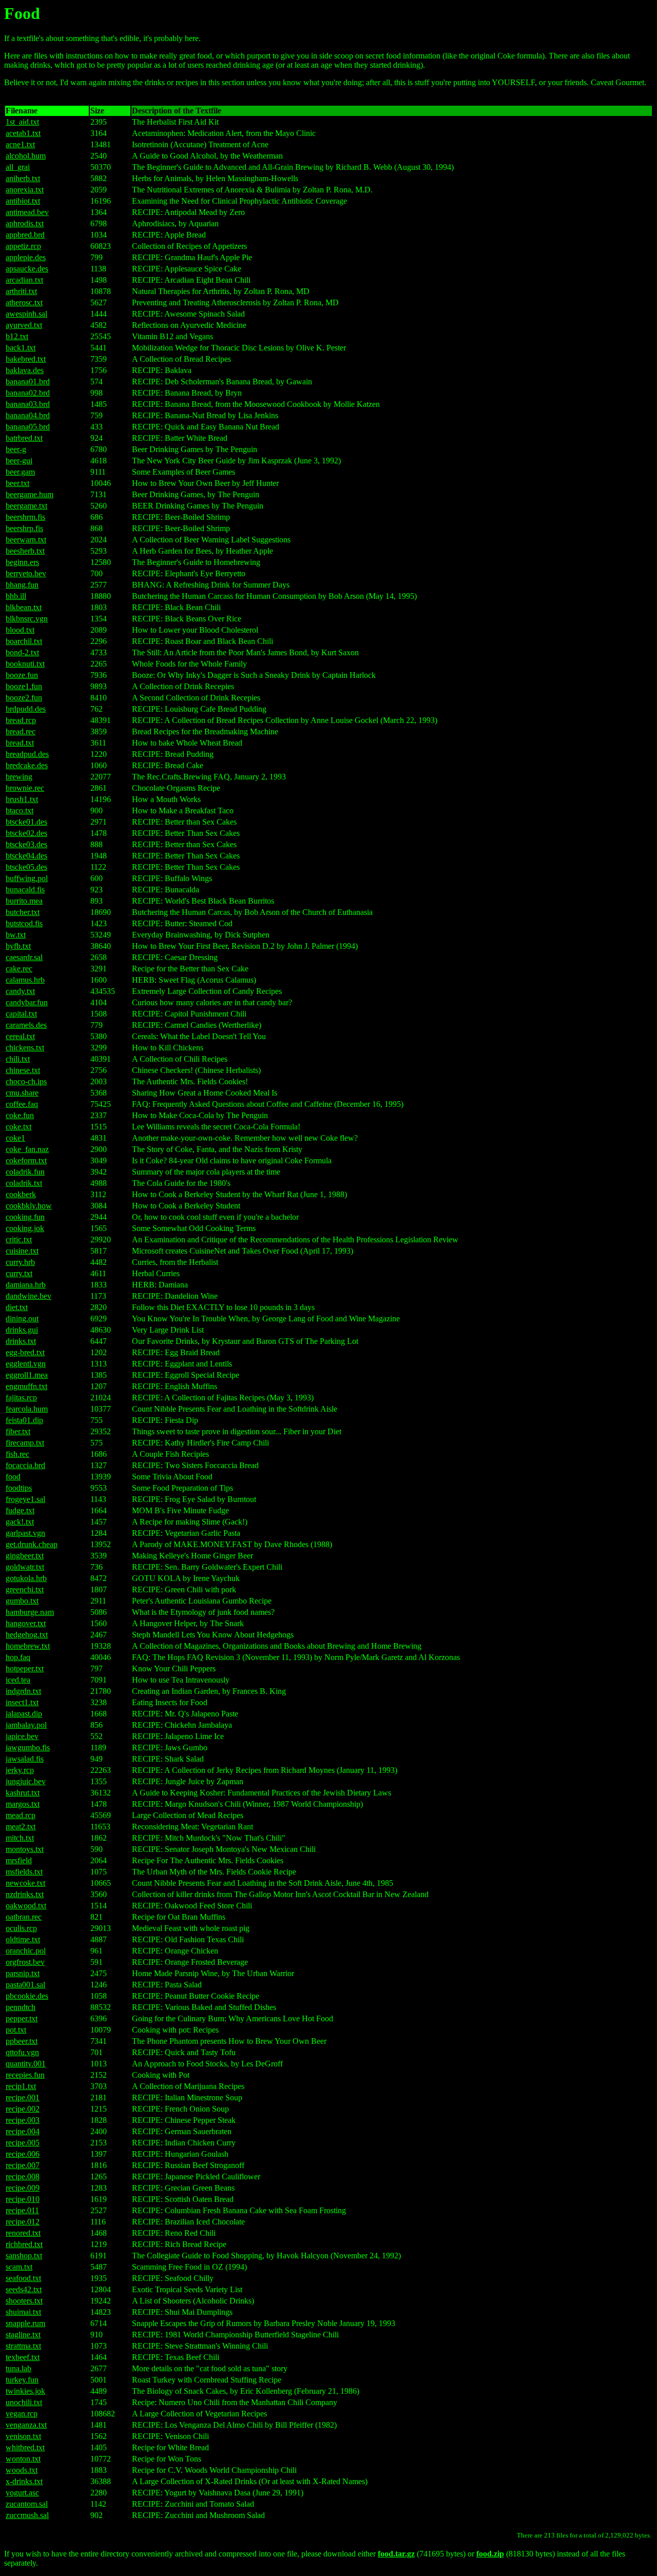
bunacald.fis (25, 890)
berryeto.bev (26, 573)
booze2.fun (24, 698)
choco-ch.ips (26, 1081)
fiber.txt (18, 1431)
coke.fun (20, 1115)
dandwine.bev (28, 1296)
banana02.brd (28, 393)
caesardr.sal (24, 957)
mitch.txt (20, 1838)
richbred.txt (24, 2244)
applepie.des (26, 257)
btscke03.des (26, 844)
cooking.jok (25, 1228)
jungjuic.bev (26, 1781)
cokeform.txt (26, 1160)
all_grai (18, 167)
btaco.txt (20, 811)
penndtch (21, 2007)
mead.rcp (21, 1815)
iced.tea (18, 1680)
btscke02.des (26, 833)
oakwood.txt (26, 1906)
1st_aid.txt (22, 122)
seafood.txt (23, 2278)
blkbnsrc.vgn (27, 619)
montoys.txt (25, 1849)
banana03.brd (28, 404)
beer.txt (17, 483)
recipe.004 (23, 2131)
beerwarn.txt (26, 540)
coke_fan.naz (27, 1149)
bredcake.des (27, 765)
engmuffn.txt (26, 1386)
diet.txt (17, 1307)
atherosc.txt (24, 303)
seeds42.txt (24, 2289)
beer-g (16, 449)
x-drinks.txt (24, 2481)
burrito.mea (24, 901)
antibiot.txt (23, 201)
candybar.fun (27, 1002)
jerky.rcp (20, 1770)
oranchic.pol (26, 1951)
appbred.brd (25, 235)
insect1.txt (22, 1702)
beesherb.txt (25, 551)
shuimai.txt (23, 2312)
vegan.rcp (22, 2414)
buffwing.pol (27, 878)
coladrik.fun (25, 1172)
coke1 (15, 1138)
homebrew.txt (28, 1646)
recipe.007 (23, 2165)
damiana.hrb (26, 1285)
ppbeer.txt (22, 2041)
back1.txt (21, 348)
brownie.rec (25, 788)
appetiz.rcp (23, 246)
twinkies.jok (25, 2391)
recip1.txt (21, 2086)
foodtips (19, 1488)
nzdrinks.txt (25, 1894)
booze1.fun (24, 686)
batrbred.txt (24, 438)
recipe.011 (22, 2210)
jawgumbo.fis (28, 1748)
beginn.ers (22, 562)
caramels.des (26, 1025)
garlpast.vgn (25, 1533)
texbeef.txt (23, 2357)
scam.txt (19, 2267)
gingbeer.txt (25, 1556)
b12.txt (17, 336)
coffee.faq (22, 1104)
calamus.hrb (25, 980)
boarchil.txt (24, 641)
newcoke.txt (25, 1883)
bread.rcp (21, 720)
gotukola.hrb (26, 1578)
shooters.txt (24, 2301)
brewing (19, 777)
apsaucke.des (27, 269)
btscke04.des (26, 856)
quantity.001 (26, 2064)
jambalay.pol (26, 1725)
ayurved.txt (24, 325)
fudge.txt (20, 1510)
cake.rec (19, 969)
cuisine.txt (22, 1251)
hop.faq (18, 1657)
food (13, 1477)
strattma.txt (23, 2346)
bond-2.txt (22, 652)
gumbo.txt (22, 1601)
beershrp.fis (24, 528)
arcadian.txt (24, 280)
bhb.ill (16, 596)
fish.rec (17, 1454)
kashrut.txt (23, 1793)
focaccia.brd (25, 1465)
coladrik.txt (24, 1183)
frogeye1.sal (25, 1499)
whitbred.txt (25, 2447)
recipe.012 (23, 2222)
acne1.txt (20, 144)
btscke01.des (26, 822)
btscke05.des (26, 867)
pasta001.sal (25, 1985)
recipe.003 (23, 2120)
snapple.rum (25, 2323)
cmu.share (22, 1093)
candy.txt (20, 991)
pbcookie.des (27, 1996)
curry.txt (19, 1273)
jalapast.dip (24, 1714)
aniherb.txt (23, 178)
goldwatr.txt (25, 1567)
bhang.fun (22, 585)
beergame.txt (26, 506)
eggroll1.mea (27, 1375)
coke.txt (18, 1127)
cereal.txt (20, 1036)
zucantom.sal (27, 2504)
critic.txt (19, 1240)
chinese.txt (23, 1070)
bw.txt (16, 935)
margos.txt (23, 1804)
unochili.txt (24, 2402)
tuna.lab (18, 2368)
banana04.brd (28, 415)
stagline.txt (23, 2335)
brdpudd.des (26, 709)
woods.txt (22, 2470)
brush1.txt (22, 799)
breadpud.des (27, 754)
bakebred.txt (26, 359)
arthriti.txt (21, 291)
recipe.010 (23, 2199)
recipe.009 (23, 2188)
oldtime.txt (23, 1939)
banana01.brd (28, 382)
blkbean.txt (24, 607)
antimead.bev (27, 212)
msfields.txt (24, 1872)
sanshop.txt (24, 2256)
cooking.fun (25, 1217)
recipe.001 (23, 2097)
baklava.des (25, 370)
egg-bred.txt (25, 1352)
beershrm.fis (25, 517)
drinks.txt (21, 1341)
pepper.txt (22, 2018)
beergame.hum (30, 494)
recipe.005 (23, 2143)
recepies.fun (25, 2075)
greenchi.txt (25, 1589)
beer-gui (19, 461)
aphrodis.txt (25, 223)
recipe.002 (23, 2109)
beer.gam (20, 472)
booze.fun (22, 675)
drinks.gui (22, 1330)
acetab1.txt (23, 133)
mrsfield (19, 1860)
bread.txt (20, 743)
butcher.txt (23, 912)
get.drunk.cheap (32, 1544)
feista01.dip (24, 1420)
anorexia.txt (25, 190)
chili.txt (18, 1059)
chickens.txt (25, 1048)
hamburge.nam (30, 1612)
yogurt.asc (22, 2493)
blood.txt (20, 630)
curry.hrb (20, 1262)
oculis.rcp (21, 1928)
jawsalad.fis (25, 1759)
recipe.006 (23, 2154)
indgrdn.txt (23, 1691)
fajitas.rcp (21, 1398)
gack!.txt (20, 1522)
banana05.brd (28, 427)
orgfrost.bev (25, 1962)
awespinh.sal (26, 314)
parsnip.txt (23, 1973)
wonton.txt (23, 2459)
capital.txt (21, 1014)
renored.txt (23, 2233)
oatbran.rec (24, 1917)
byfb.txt (18, 946)
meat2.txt (21, 1827)
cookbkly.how (29, 1206)
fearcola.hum (27, 1409)
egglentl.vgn (26, 1364)
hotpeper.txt (25, 1668)
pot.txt (16, 2030)
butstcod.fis (24, 923)
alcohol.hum (26, 156)
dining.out (22, 1319)
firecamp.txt (25, 1443)
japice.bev (22, 1736)
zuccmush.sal (27, 2515)
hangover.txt (26, 1623)
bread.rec (21, 731)
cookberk (21, 1194)
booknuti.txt (25, 664)
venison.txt (23, 2436)
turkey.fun (22, 2380)
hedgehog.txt (27, 1635)
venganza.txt (26, 2425)
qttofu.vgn (22, 2052)
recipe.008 (23, 2177)
